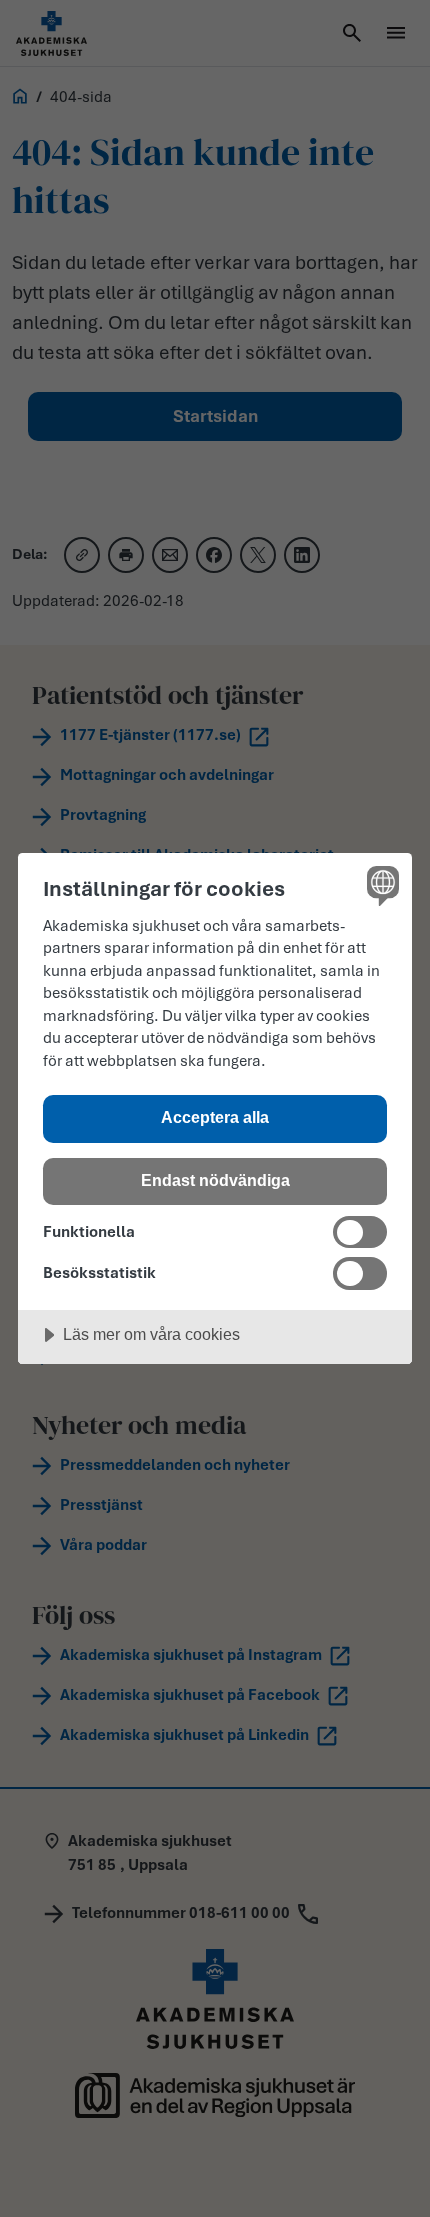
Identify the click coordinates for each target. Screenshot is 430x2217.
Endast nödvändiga (215, 1180)
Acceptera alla (215, 1117)
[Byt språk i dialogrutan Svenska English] (380, 884)
